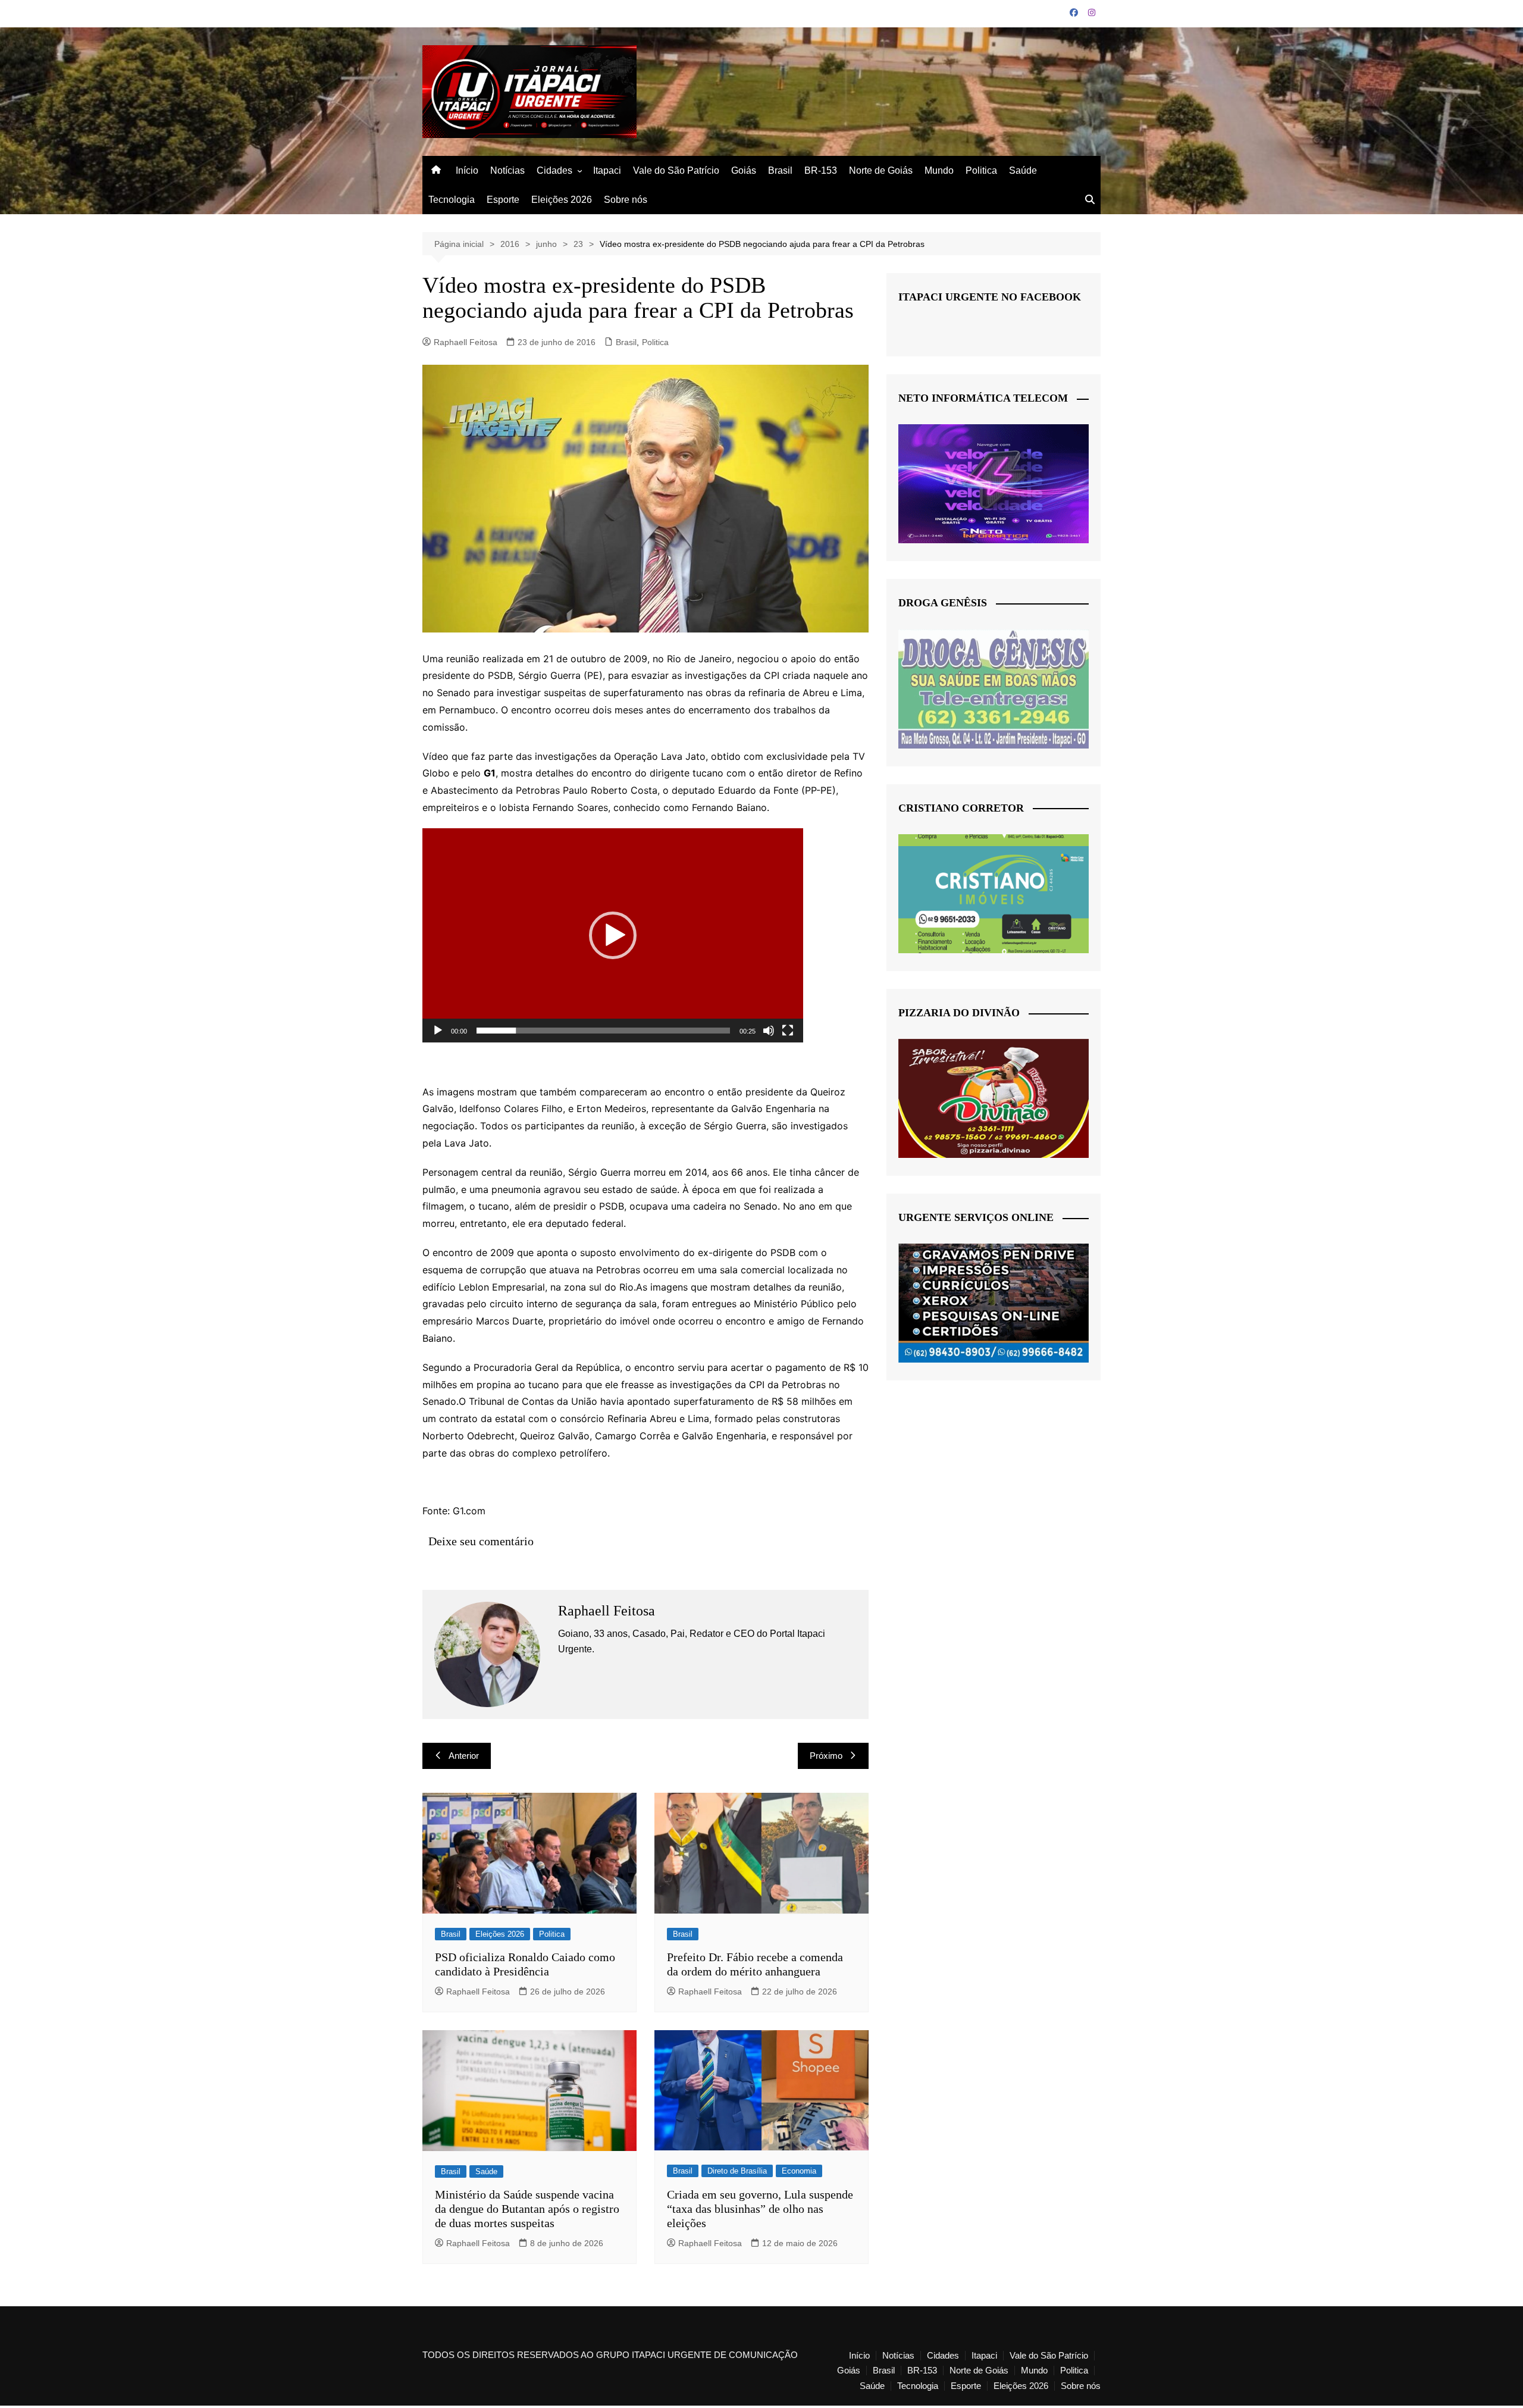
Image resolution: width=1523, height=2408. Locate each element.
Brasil (780, 170)
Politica (981, 170)
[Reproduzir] (438, 1031)
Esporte (503, 200)
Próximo (826, 1756)
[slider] (603, 1031)
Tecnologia (452, 200)
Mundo (939, 170)
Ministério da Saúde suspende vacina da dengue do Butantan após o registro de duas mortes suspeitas (527, 2209)
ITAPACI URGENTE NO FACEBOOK (990, 297)
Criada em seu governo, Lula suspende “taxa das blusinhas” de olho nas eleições (760, 2209)
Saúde (1023, 170)
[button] (613, 935)
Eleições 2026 (562, 200)
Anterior (464, 1756)
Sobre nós (626, 200)
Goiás (744, 170)
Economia (799, 2171)
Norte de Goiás (881, 170)
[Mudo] (769, 1031)
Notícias (507, 170)
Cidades (554, 170)
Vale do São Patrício (676, 170)
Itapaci (607, 170)
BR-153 (821, 170)
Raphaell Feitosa (466, 342)
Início (467, 170)
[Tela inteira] (788, 1031)
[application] (613, 935)
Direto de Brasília (737, 2171)
